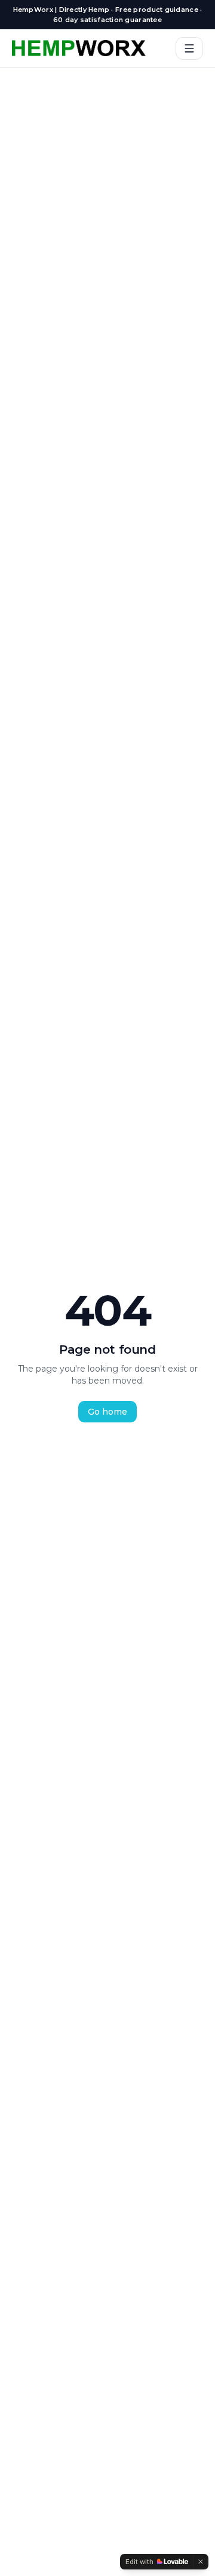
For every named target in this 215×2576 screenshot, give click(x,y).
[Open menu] (189, 48)
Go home (107, 1412)
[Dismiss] (201, 2562)
